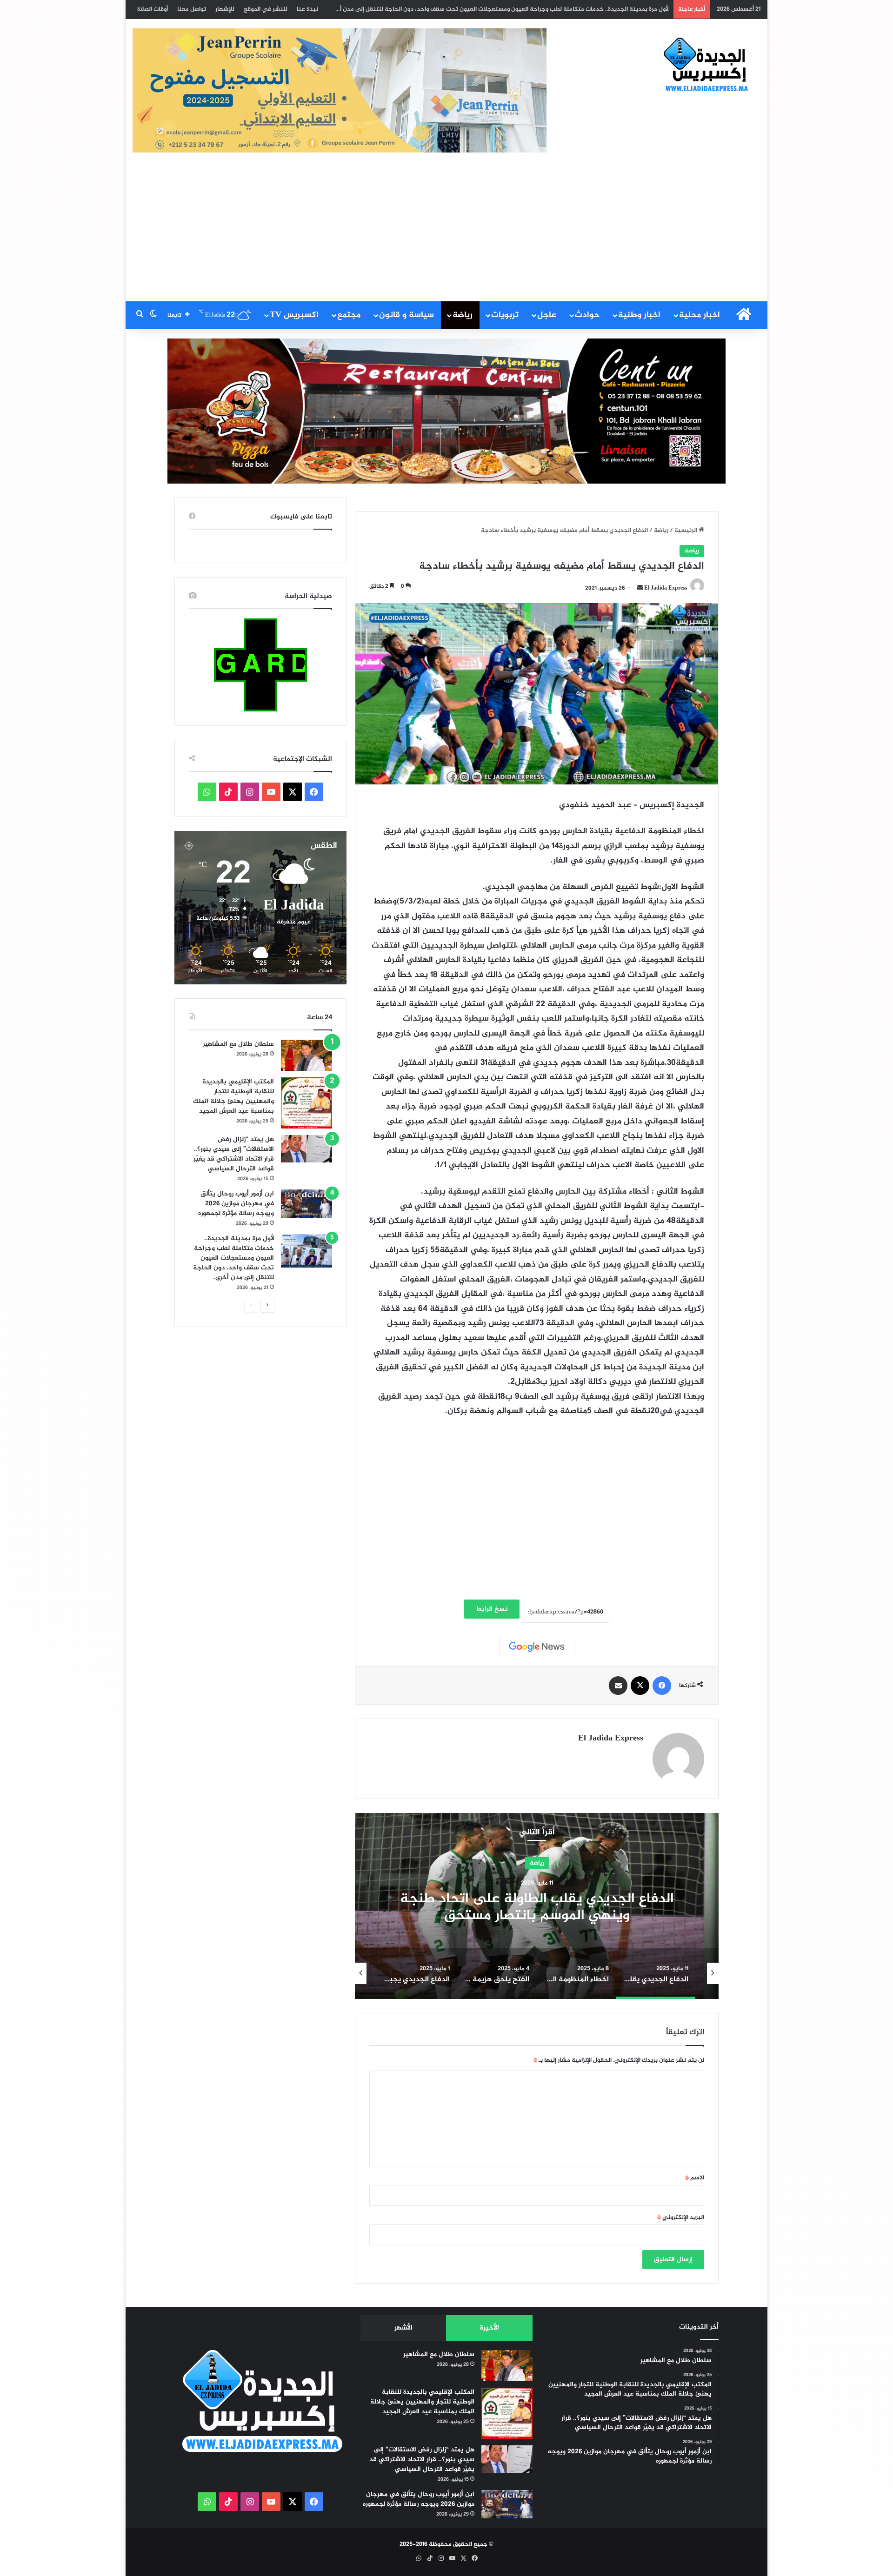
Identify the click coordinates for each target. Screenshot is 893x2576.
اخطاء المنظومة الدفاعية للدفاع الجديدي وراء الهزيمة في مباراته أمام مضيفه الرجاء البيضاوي (537, 1907)
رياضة (463, 315)
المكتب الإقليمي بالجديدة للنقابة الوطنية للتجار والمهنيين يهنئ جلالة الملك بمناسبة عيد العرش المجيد (233, 1096)
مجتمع (349, 315)
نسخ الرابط (492, 1609)
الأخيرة (490, 2328)
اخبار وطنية (639, 315)
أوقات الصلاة (153, 9)
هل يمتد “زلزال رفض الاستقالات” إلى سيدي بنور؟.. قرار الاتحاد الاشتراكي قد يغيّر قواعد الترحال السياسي (234, 1154)
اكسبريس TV (294, 315)
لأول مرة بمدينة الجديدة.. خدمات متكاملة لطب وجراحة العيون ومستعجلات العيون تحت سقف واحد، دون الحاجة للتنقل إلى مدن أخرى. (233, 1258)
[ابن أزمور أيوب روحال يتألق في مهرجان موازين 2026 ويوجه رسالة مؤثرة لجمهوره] (307, 1204)
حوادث (587, 315)
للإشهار (225, 9)
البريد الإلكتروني (681, 2217)
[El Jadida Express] (707, 65)
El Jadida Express (666, 588)
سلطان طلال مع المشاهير (238, 1044)
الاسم (695, 2178)
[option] (537, 1906)
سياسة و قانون (407, 315)
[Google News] (537, 1647)
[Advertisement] (446, 232)
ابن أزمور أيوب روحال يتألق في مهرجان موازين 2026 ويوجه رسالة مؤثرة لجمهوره (236, 1204)
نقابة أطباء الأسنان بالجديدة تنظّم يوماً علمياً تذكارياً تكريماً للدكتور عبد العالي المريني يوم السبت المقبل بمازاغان (523, 9)
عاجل (547, 315)
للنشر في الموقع (266, 9)
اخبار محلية (700, 315)
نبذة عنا (307, 9)
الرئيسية (686, 531)
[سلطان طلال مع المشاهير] (307, 1056)
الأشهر (403, 2328)
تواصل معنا (192, 9)
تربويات (505, 315)
